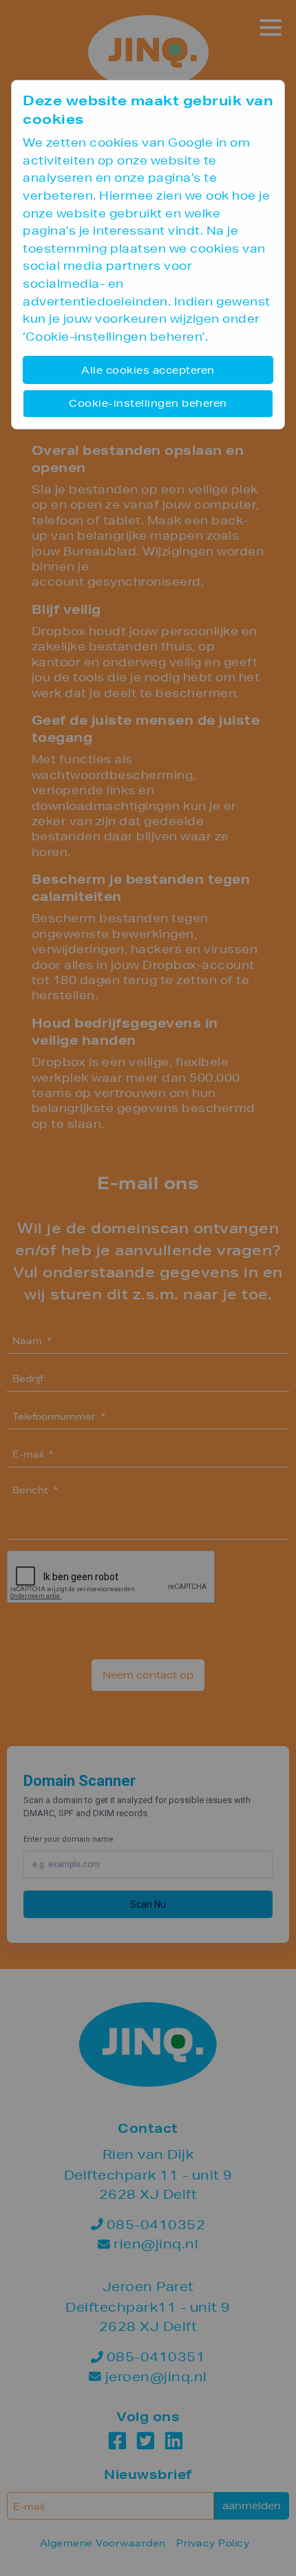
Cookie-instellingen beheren (148, 403)
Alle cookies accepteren (148, 370)
